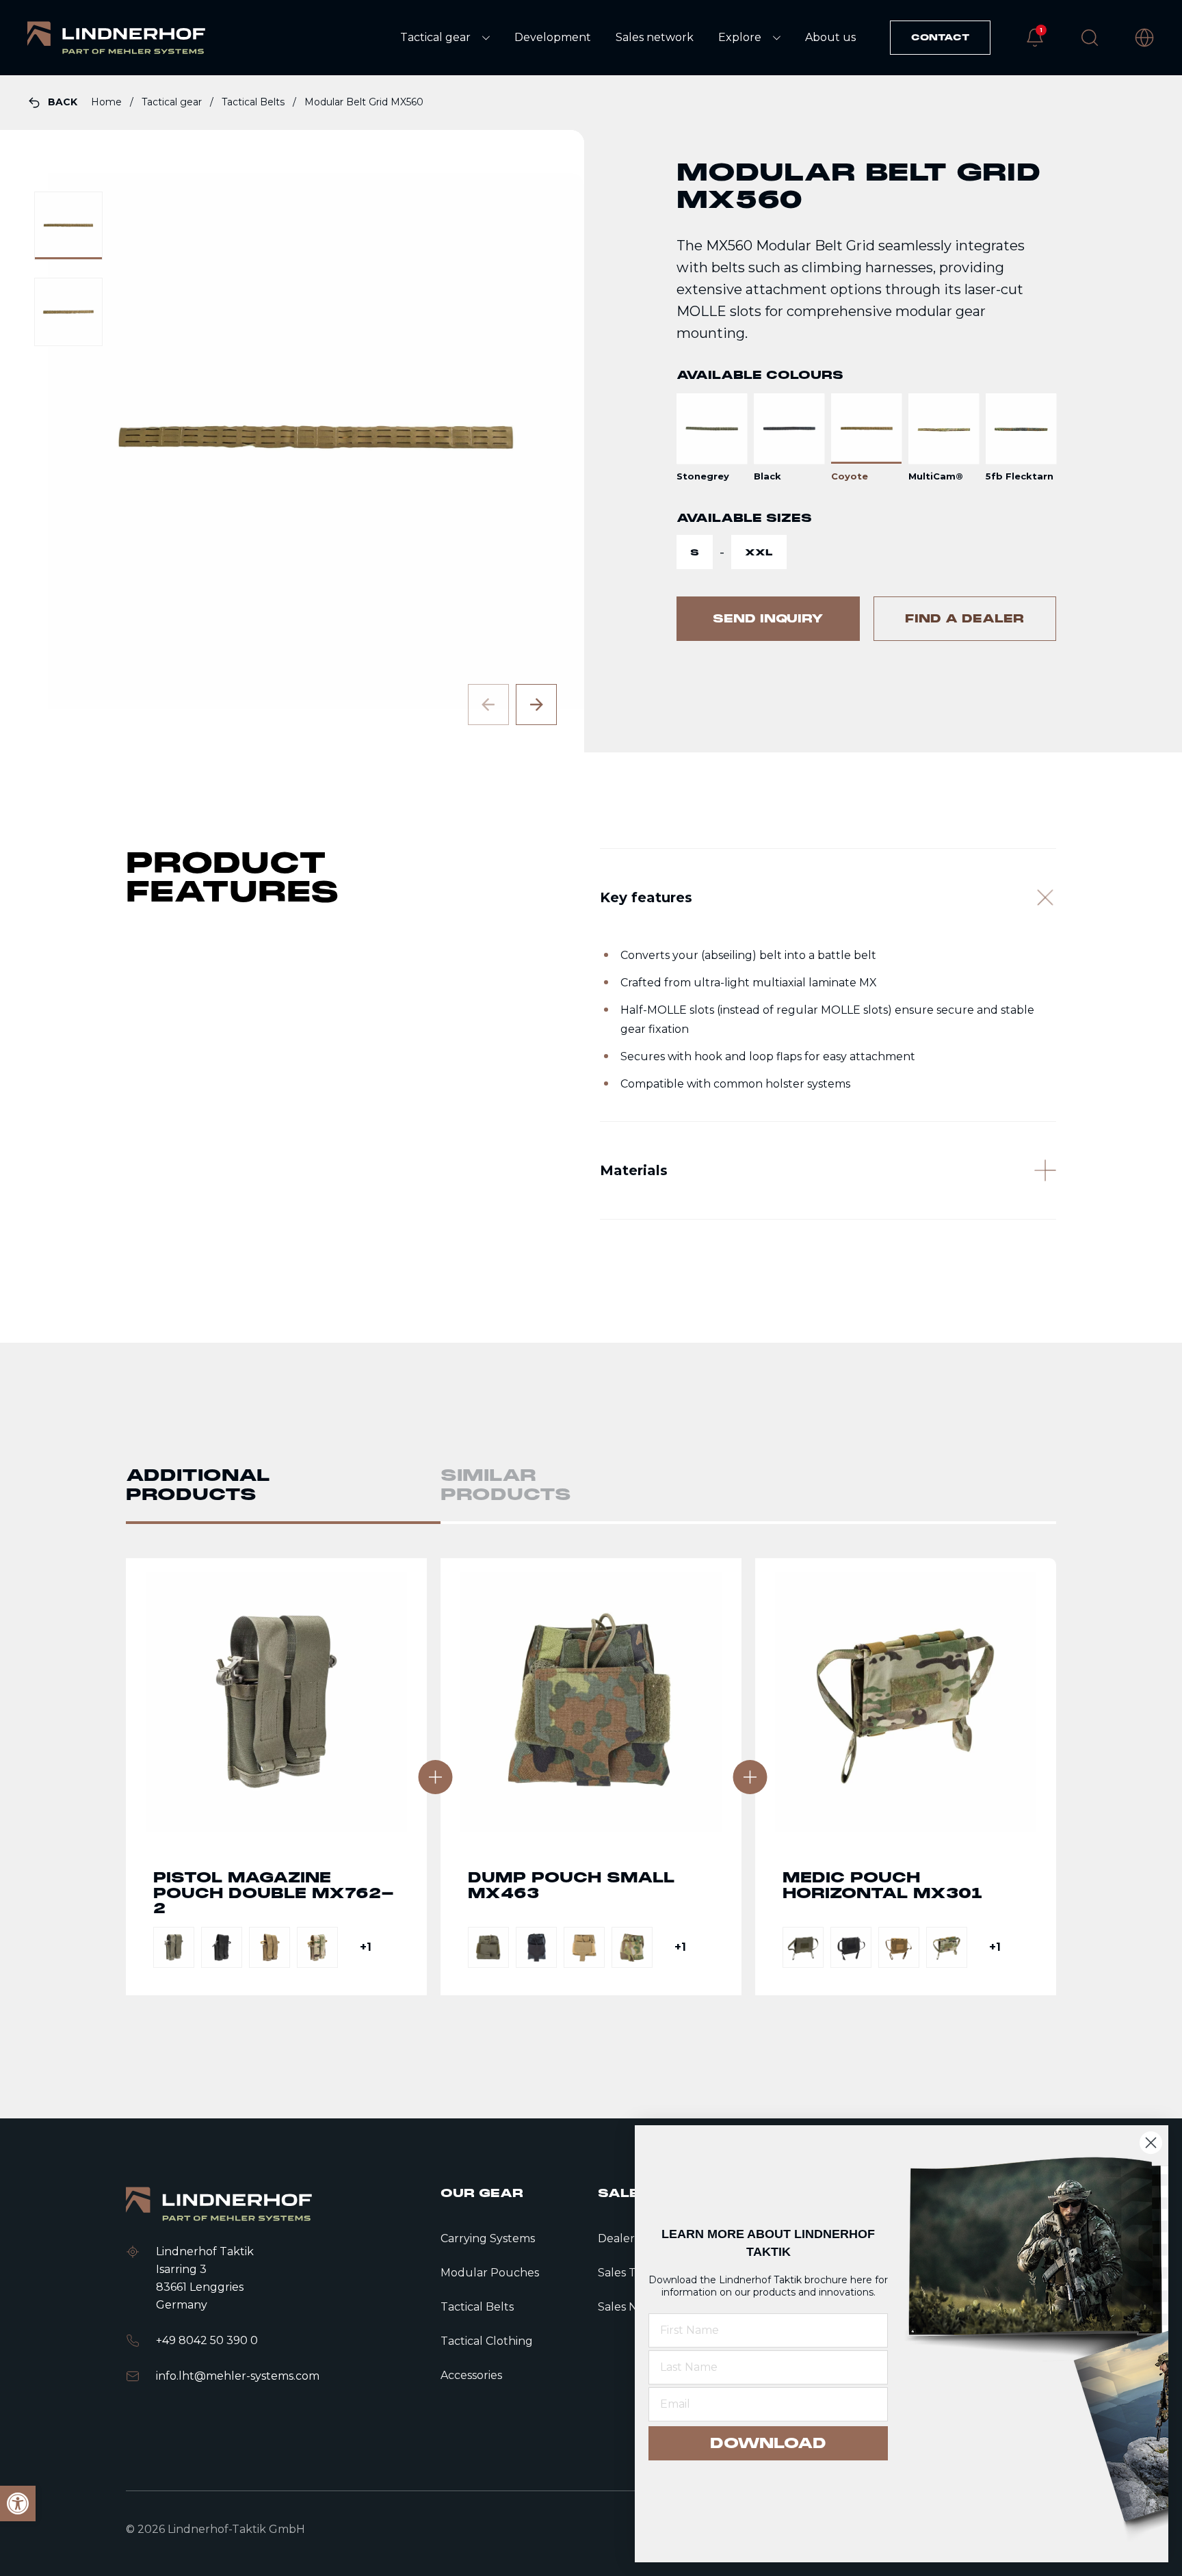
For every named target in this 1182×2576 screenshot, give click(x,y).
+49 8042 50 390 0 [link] (207, 2340)
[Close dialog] (1151, 2143)
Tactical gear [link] (173, 102)
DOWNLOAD (768, 2443)
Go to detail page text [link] (276, 1777)
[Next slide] (536, 705)
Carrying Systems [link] (488, 2238)
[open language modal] (1144, 38)
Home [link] (108, 102)
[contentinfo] (591, 414)
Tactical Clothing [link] (487, 2341)
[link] (116, 38)
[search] (1090, 38)
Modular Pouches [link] (490, 2273)
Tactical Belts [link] (254, 102)
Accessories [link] (471, 2375)
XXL (759, 552)
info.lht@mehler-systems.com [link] (238, 2376)
